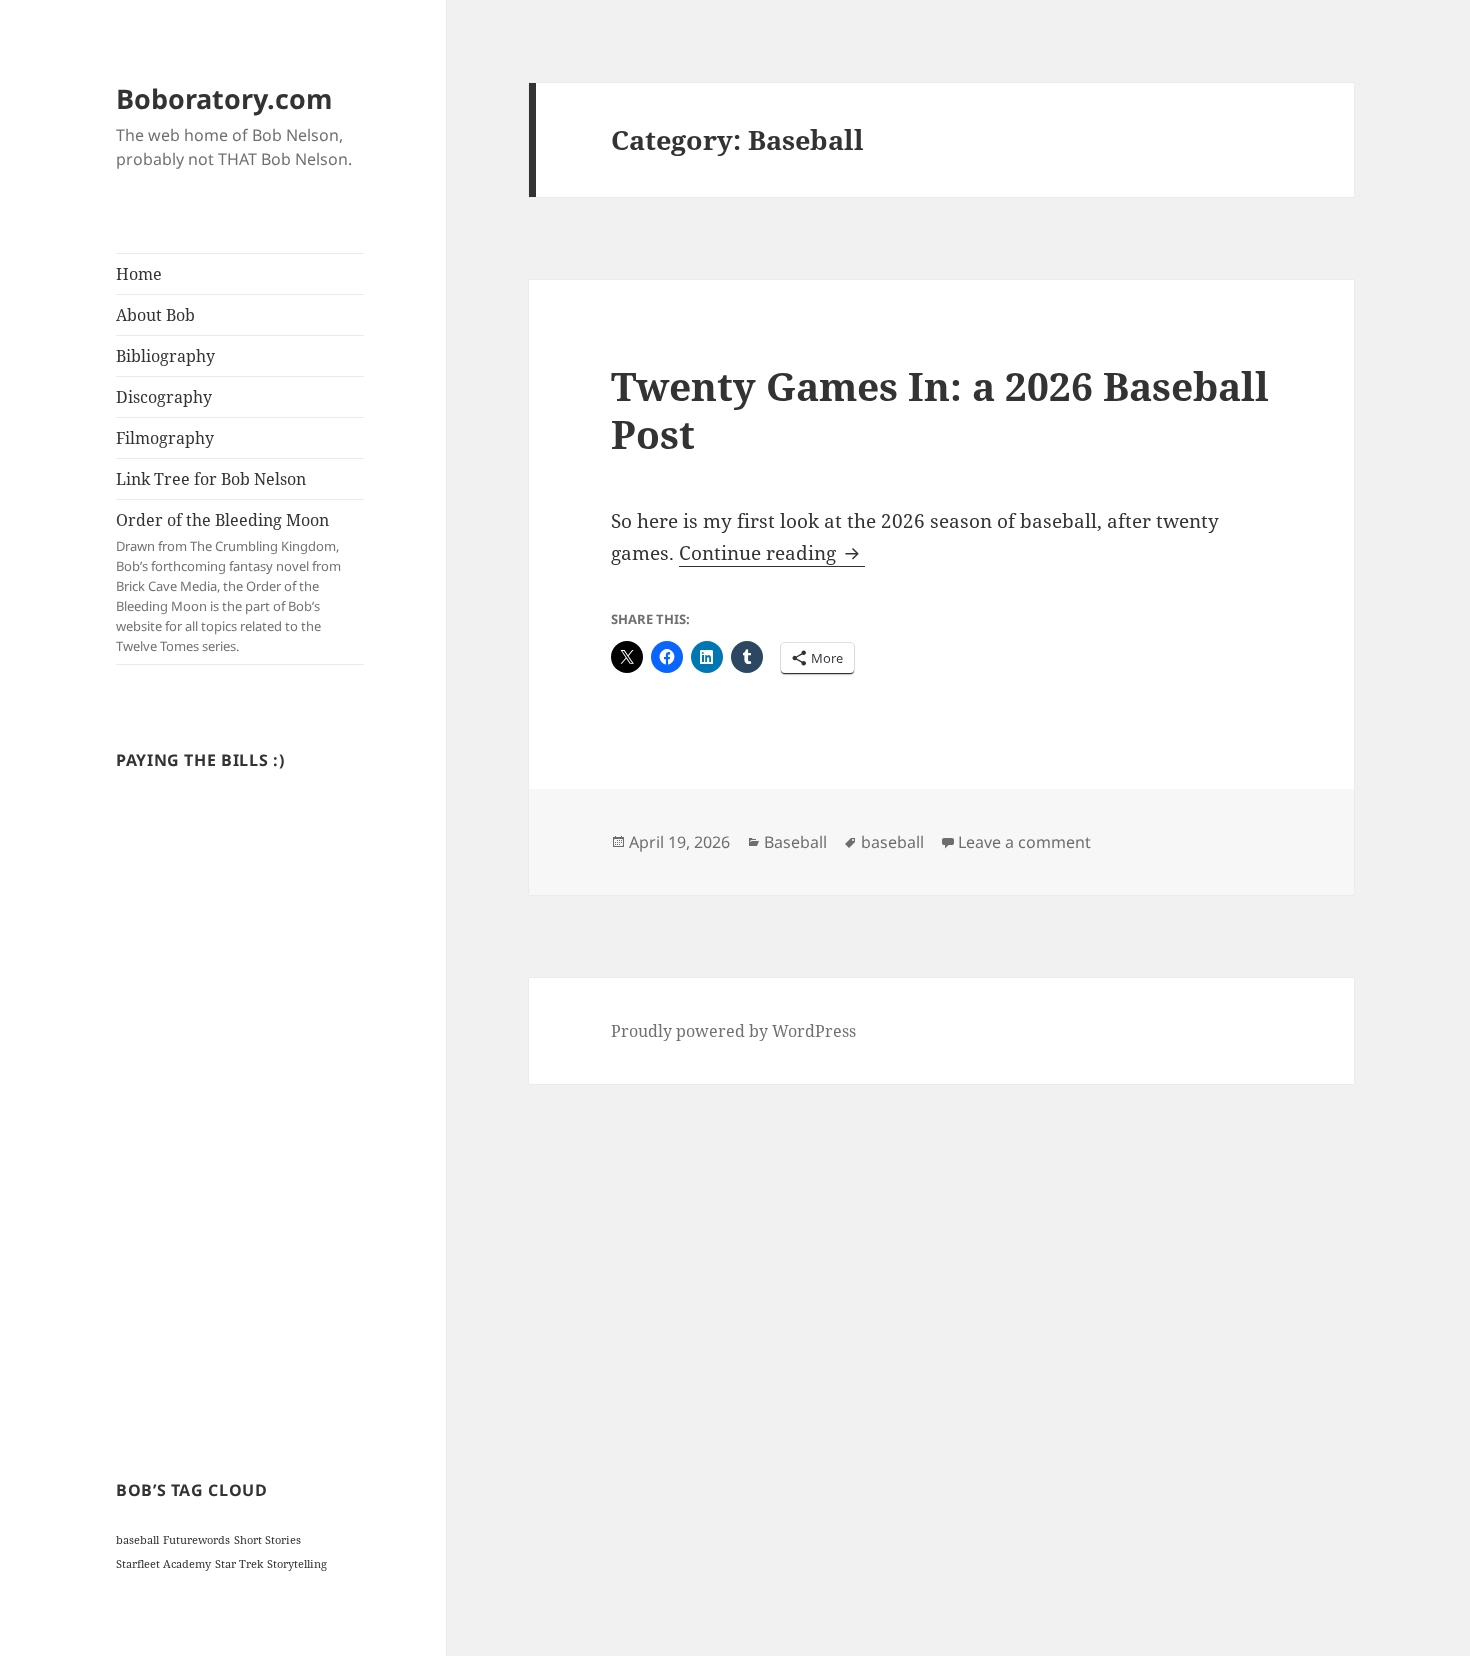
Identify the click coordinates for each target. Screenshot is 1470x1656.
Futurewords (196, 1540)
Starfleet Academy (163, 1564)
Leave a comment (1024, 842)
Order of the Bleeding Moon (228, 582)
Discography (164, 397)
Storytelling (297, 1564)
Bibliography (165, 356)
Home (139, 274)
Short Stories (267, 1540)
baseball (137, 1540)
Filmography (165, 438)
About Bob (155, 315)
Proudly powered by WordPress (733, 1031)
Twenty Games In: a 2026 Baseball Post (940, 409)
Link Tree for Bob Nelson (211, 479)
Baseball (795, 842)
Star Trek (239, 1564)
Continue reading (772, 553)
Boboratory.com (224, 98)
